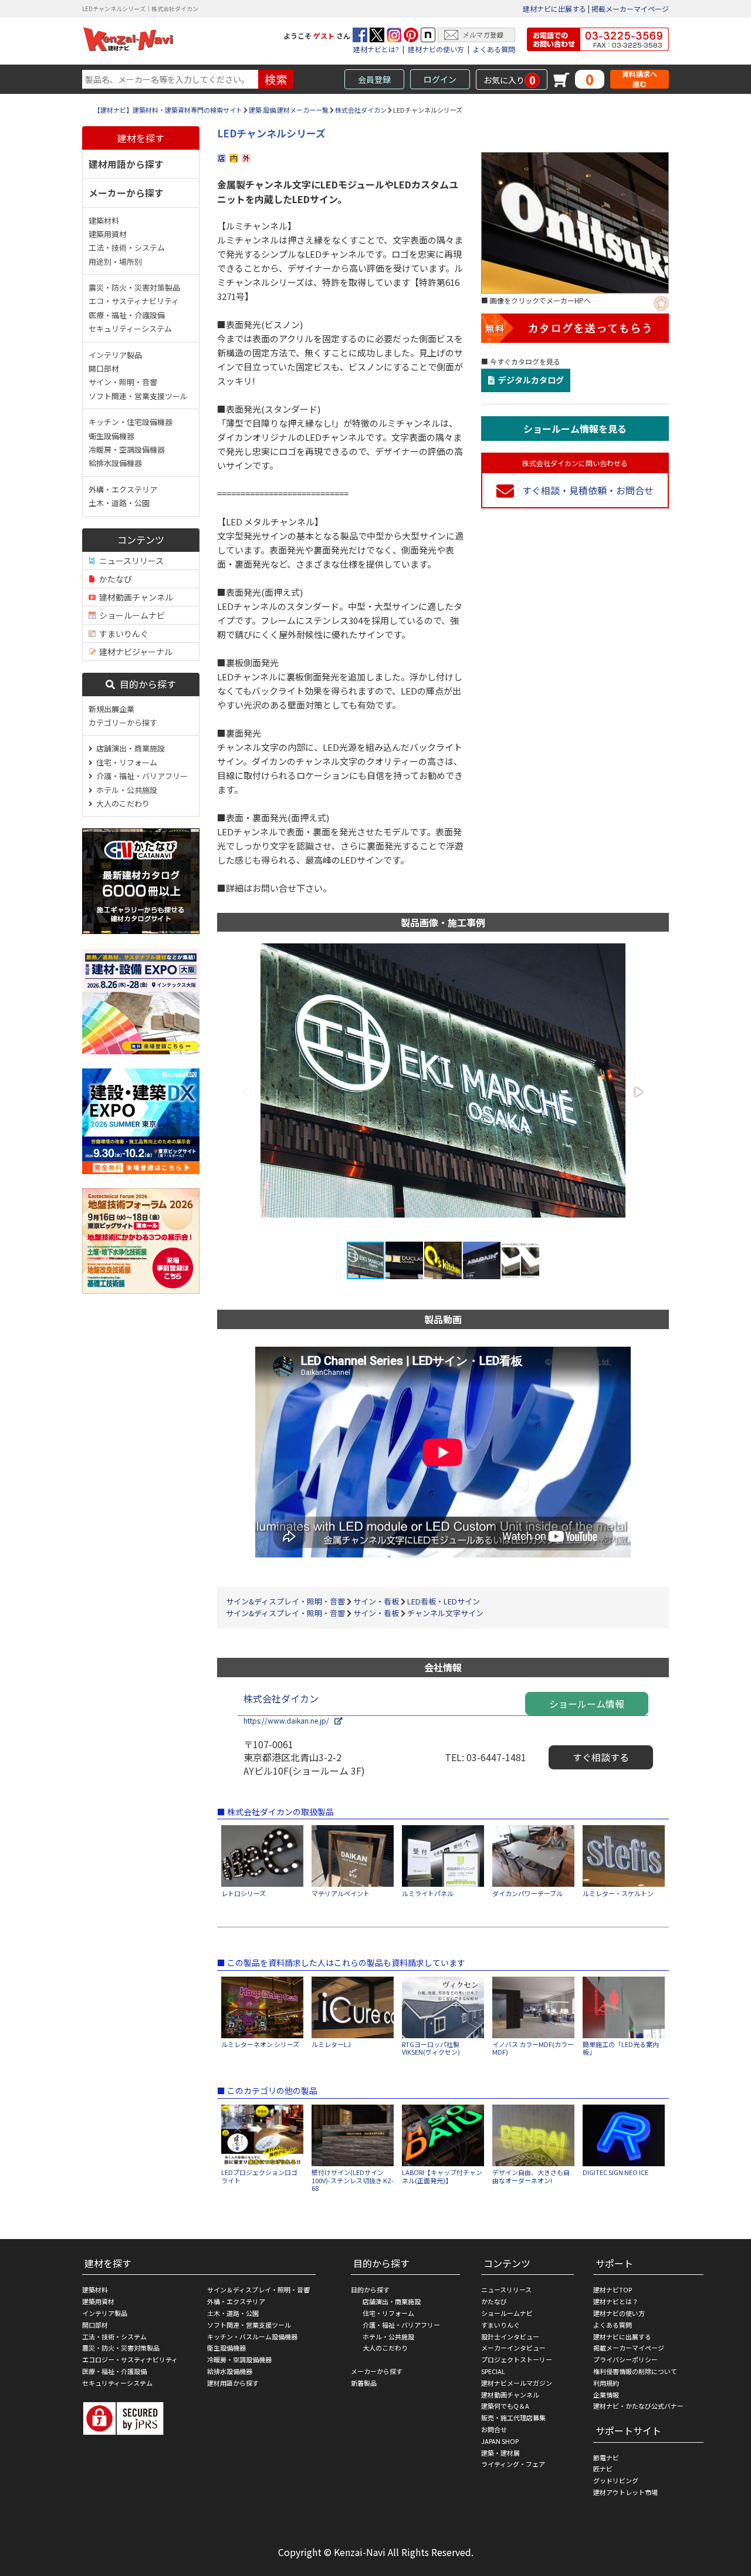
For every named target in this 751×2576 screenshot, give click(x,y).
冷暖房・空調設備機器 (127, 449)
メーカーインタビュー (513, 2348)
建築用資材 (108, 234)
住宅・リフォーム (125, 762)
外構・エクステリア (123, 489)
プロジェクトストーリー (517, 2359)
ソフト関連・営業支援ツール (138, 396)
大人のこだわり (121, 803)
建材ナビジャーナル (134, 652)
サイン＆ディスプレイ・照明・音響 (258, 2290)
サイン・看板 (376, 1601)
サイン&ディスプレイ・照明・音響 (285, 1601)
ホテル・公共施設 (125, 790)
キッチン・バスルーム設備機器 (252, 2336)
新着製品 (364, 2383)
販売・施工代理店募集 (513, 2417)
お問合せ (494, 2429)
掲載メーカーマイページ (630, 9)
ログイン (440, 79)
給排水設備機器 (115, 463)
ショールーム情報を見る (575, 429)
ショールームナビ (130, 615)
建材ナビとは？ (616, 2301)
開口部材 (104, 368)
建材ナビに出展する (554, 9)
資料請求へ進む (640, 79)
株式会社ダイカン (361, 110)
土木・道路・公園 (119, 503)
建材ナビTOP (613, 2290)
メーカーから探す (126, 193)
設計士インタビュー (510, 2336)
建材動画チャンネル (134, 597)
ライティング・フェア (513, 2464)
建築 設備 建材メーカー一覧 (289, 110)
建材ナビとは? (376, 49)
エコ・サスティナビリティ (134, 301)
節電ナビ (606, 2457)
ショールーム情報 (587, 1704)
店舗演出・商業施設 (129, 748)
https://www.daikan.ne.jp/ (289, 1720)
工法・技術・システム (127, 247)
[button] (638, 1092)
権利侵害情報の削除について (635, 2371)
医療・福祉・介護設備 (127, 315)
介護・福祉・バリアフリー (140, 776)
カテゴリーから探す (123, 722)
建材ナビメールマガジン (517, 2383)
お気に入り (510, 80)
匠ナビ (603, 2469)
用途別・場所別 (115, 262)
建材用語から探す (126, 164)
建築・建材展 (500, 2453)
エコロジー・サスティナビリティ (130, 2359)
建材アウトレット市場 (625, 2492)
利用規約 (606, 2383)
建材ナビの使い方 (436, 49)
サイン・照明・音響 (123, 382)
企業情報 (606, 2395)
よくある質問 (494, 49)
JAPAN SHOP (500, 2441)
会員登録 (374, 79)
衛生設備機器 (111, 436)
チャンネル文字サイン (445, 1613)
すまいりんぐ (122, 633)
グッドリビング (616, 2480)
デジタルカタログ (529, 380)
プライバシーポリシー (625, 2359)
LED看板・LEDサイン (444, 1601)
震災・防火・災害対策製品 (134, 287)
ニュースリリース (130, 561)
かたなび (114, 579)
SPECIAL (493, 2371)
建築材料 (104, 220)
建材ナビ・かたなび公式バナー (638, 2406)
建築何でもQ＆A (505, 2406)
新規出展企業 (111, 709)
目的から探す (146, 684)
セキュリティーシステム (130, 328)
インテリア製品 (115, 355)
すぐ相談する (601, 1757)
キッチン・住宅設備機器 (131, 422)
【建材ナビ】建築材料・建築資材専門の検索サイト (168, 110)
